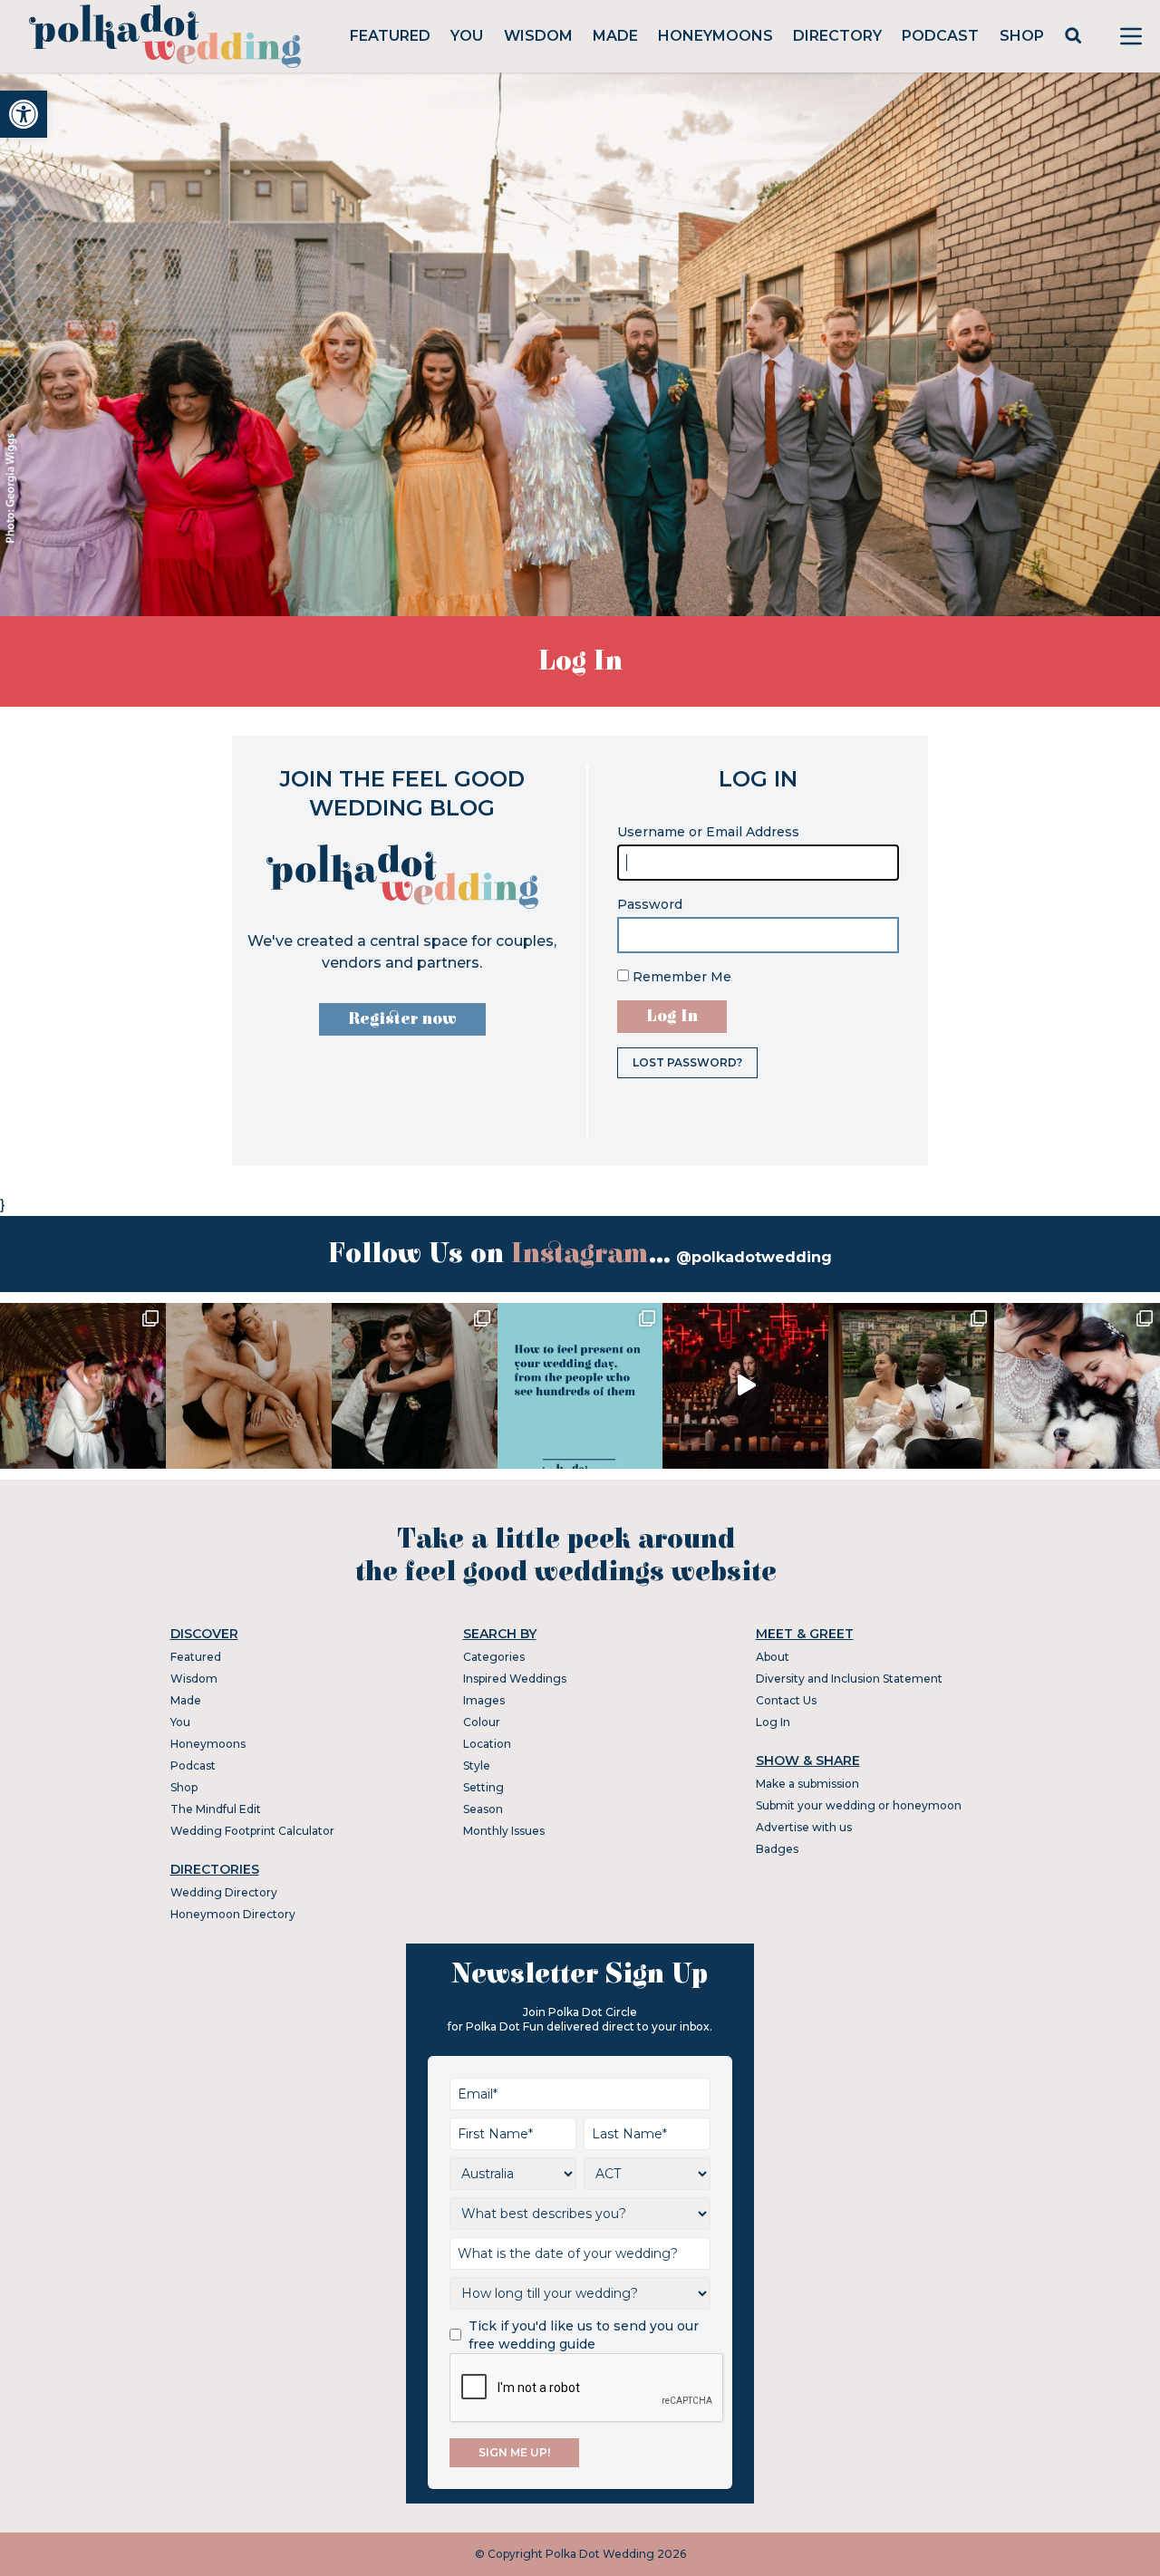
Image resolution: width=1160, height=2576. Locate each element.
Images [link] (484, 1700)
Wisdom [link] (538, 36)
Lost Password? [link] (687, 1062)
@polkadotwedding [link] (754, 1257)
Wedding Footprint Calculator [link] (252, 1831)
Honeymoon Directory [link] (233, 1914)
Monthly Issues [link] (504, 1831)
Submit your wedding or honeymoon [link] (859, 1805)
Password (650, 904)
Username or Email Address (708, 832)
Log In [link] (773, 1722)
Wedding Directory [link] (224, 1892)
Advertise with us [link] (804, 1827)
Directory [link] (837, 36)
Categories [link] (494, 1657)
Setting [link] (483, 1787)
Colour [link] (482, 1722)
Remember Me (680, 977)
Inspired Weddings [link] (515, 1679)
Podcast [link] (940, 36)
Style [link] (477, 1766)
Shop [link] (1022, 36)
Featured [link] (390, 36)
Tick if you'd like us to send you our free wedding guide (584, 2335)
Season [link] (483, 1809)
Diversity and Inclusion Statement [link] (849, 1679)
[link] (24, 114)
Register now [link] (402, 1019)
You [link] (467, 36)
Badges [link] (777, 1849)
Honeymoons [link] (715, 36)
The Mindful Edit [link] (216, 1809)
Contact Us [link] (786, 1700)
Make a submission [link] (807, 1784)
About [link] (773, 1657)
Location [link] (487, 1744)
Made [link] (615, 36)
